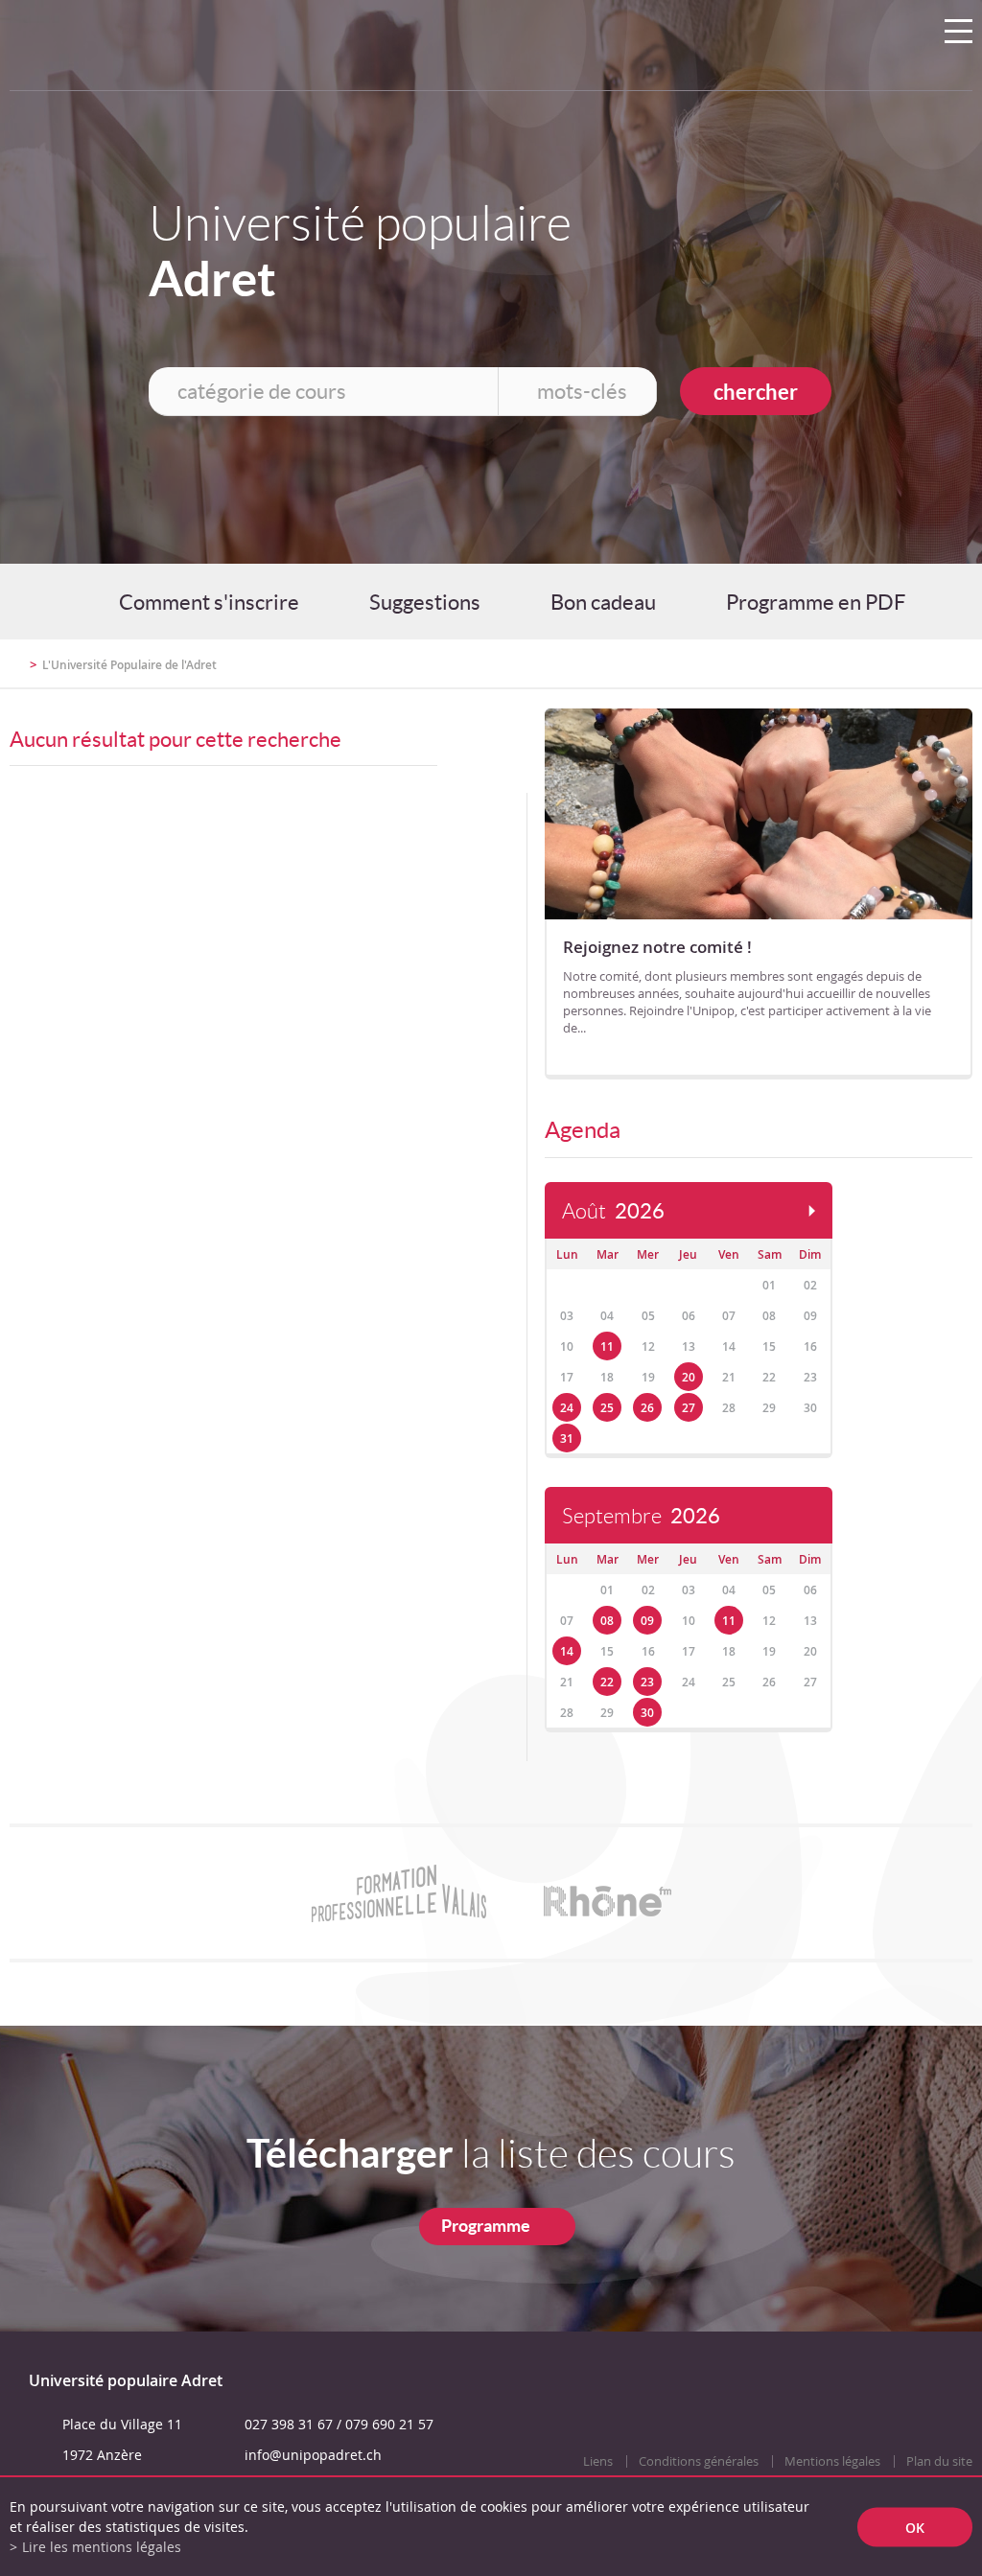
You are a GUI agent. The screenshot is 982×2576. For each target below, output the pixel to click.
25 (607, 1408)
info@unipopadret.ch (313, 2455)
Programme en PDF (816, 602)
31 (567, 1439)
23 (647, 1682)
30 (647, 1713)
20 (689, 1377)
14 (567, 1651)
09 (647, 1621)
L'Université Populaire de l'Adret (129, 665)
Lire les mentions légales (102, 2547)
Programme (486, 2226)
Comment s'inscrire (209, 602)
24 (567, 1408)
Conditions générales (699, 2461)
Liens (598, 2461)
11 (607, 1346)
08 (607, 1621)
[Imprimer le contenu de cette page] (861, 673)
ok (915, 2527)
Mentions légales (832, 2461)
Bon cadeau (603, 602)
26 (647, 1408)
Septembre (641, 1516)
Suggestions (425, 602)
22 (607, 1682)
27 (689, 1408)
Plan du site (939, 2461)
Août (613, 1211)
